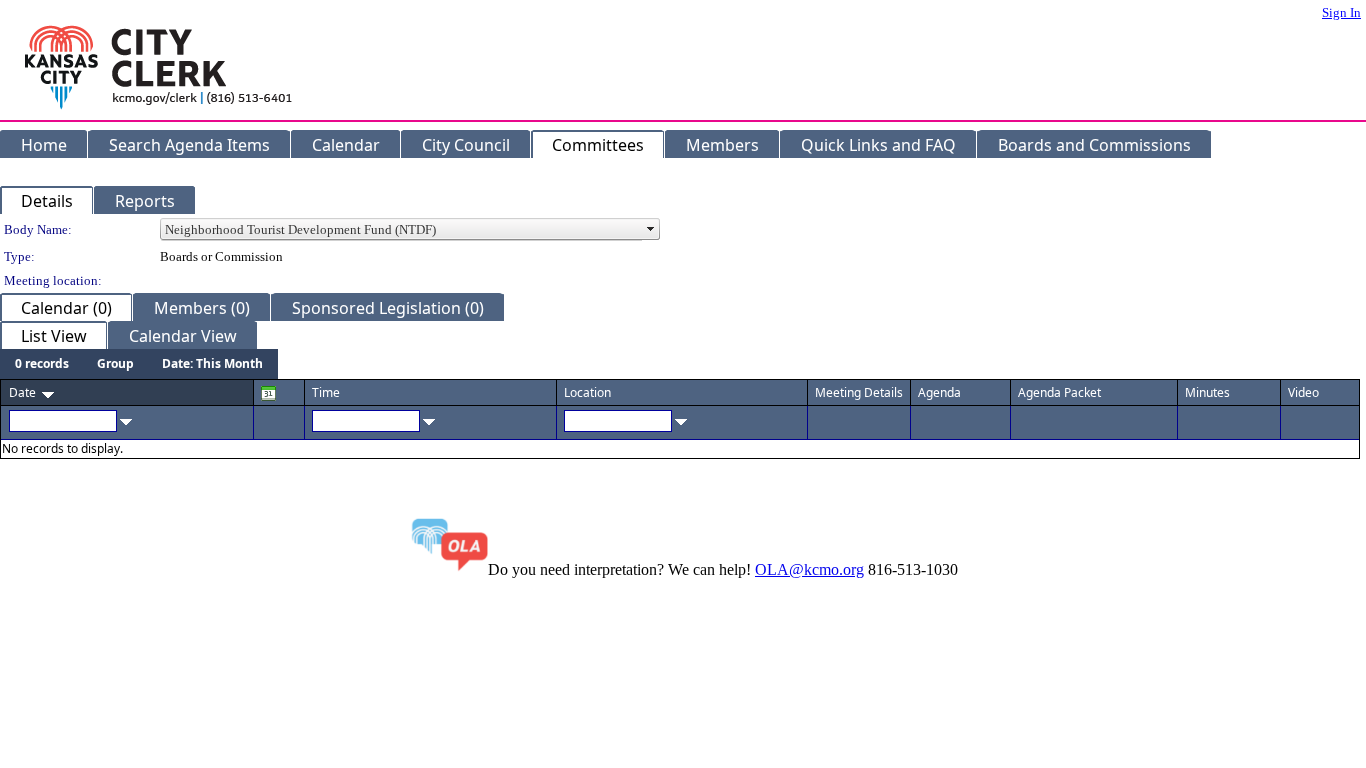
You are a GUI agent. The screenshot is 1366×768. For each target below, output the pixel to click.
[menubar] (139, 364)
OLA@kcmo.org (809, 569)
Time (326, 392)
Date (22, 392)
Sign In (1341, 12)
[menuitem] (42, 364)
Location (587, 392)
